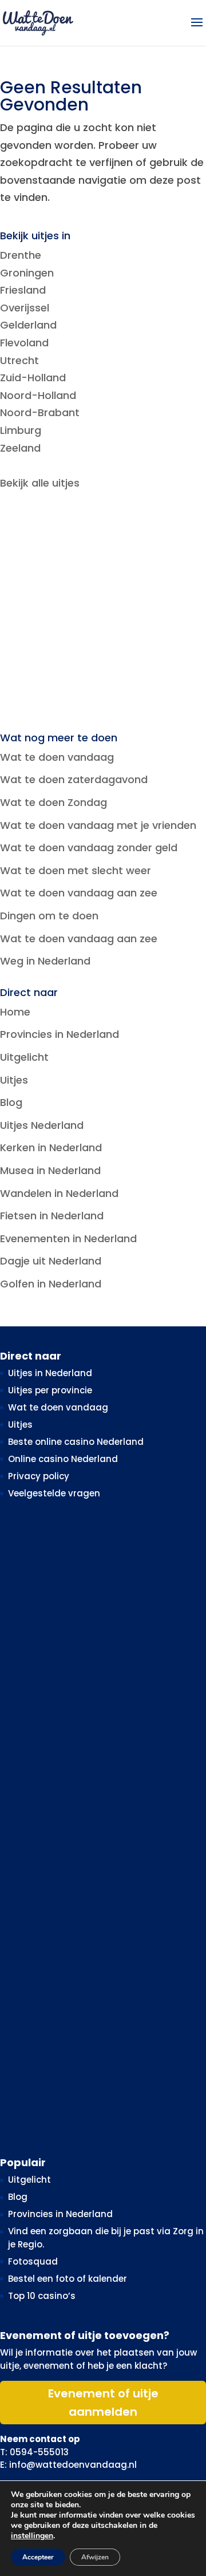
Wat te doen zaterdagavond (74, 779)
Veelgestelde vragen (54, 1493)
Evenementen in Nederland (68, 1238)
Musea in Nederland (50, 1170)
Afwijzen (95, 2557)
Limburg (21, 430)
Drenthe (21, 255)
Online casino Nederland (63, 1459)
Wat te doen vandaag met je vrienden (98, 825)
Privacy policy (39, 1476)
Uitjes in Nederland (50, 1373)
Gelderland (28, 325)
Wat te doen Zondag (54, 802)
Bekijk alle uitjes (40, 483)
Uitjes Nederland (42, 1125)
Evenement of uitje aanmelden (103, 2403)
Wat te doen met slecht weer (76, 870)
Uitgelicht (24, 1057)
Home (15, 1012)
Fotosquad (33, 2261)
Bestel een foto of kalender (68, 2279)
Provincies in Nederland (60, 1034)
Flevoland (24, 343)
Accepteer (38, 2557)
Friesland (23, 290)
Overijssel (25, 308)
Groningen (27, 273)
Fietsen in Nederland (52, 1216)
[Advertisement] (103, 613)
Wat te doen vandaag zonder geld (89, 848)
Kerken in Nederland (51, 1147)
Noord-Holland (38, 395)
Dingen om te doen (49, 916)
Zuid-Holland (33, 378)
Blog (11, 1102)
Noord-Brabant (40, 412)
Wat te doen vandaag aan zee (79, 893)
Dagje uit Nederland (51, 1261)
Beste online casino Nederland (76, 1442)
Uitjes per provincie (50, 1390)
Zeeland (20, 448)
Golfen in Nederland (51, 1284)
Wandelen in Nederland (59, 1193)
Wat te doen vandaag (57, 757)
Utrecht (19, 360)
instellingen (32, 2536)
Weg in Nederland (45, 961)
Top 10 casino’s (42, 2296)
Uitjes (14, 1080)
